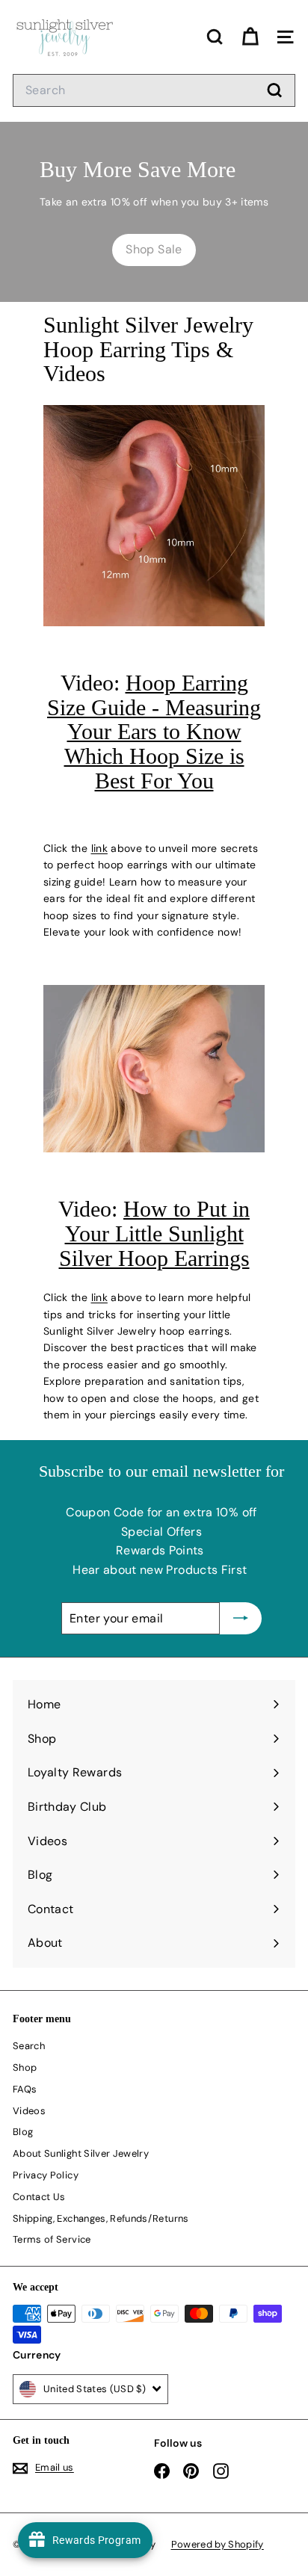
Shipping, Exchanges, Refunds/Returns (101, 2218)
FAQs (25, 2089)
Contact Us (39, 2197)
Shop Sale (154, 249)
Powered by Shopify (218, 2544)
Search (29, 2046)
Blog (23, 2132)
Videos (29, 2111)
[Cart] (250, 37)
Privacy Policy (46, 2175)
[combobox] (154, 90)
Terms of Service (52, 2239)
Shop (25, 2067)
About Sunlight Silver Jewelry (81, 2153)
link (99, 848)
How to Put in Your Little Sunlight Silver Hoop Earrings (155, 1233)
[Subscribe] (241, 1619)
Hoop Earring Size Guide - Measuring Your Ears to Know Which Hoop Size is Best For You (154, 732)
